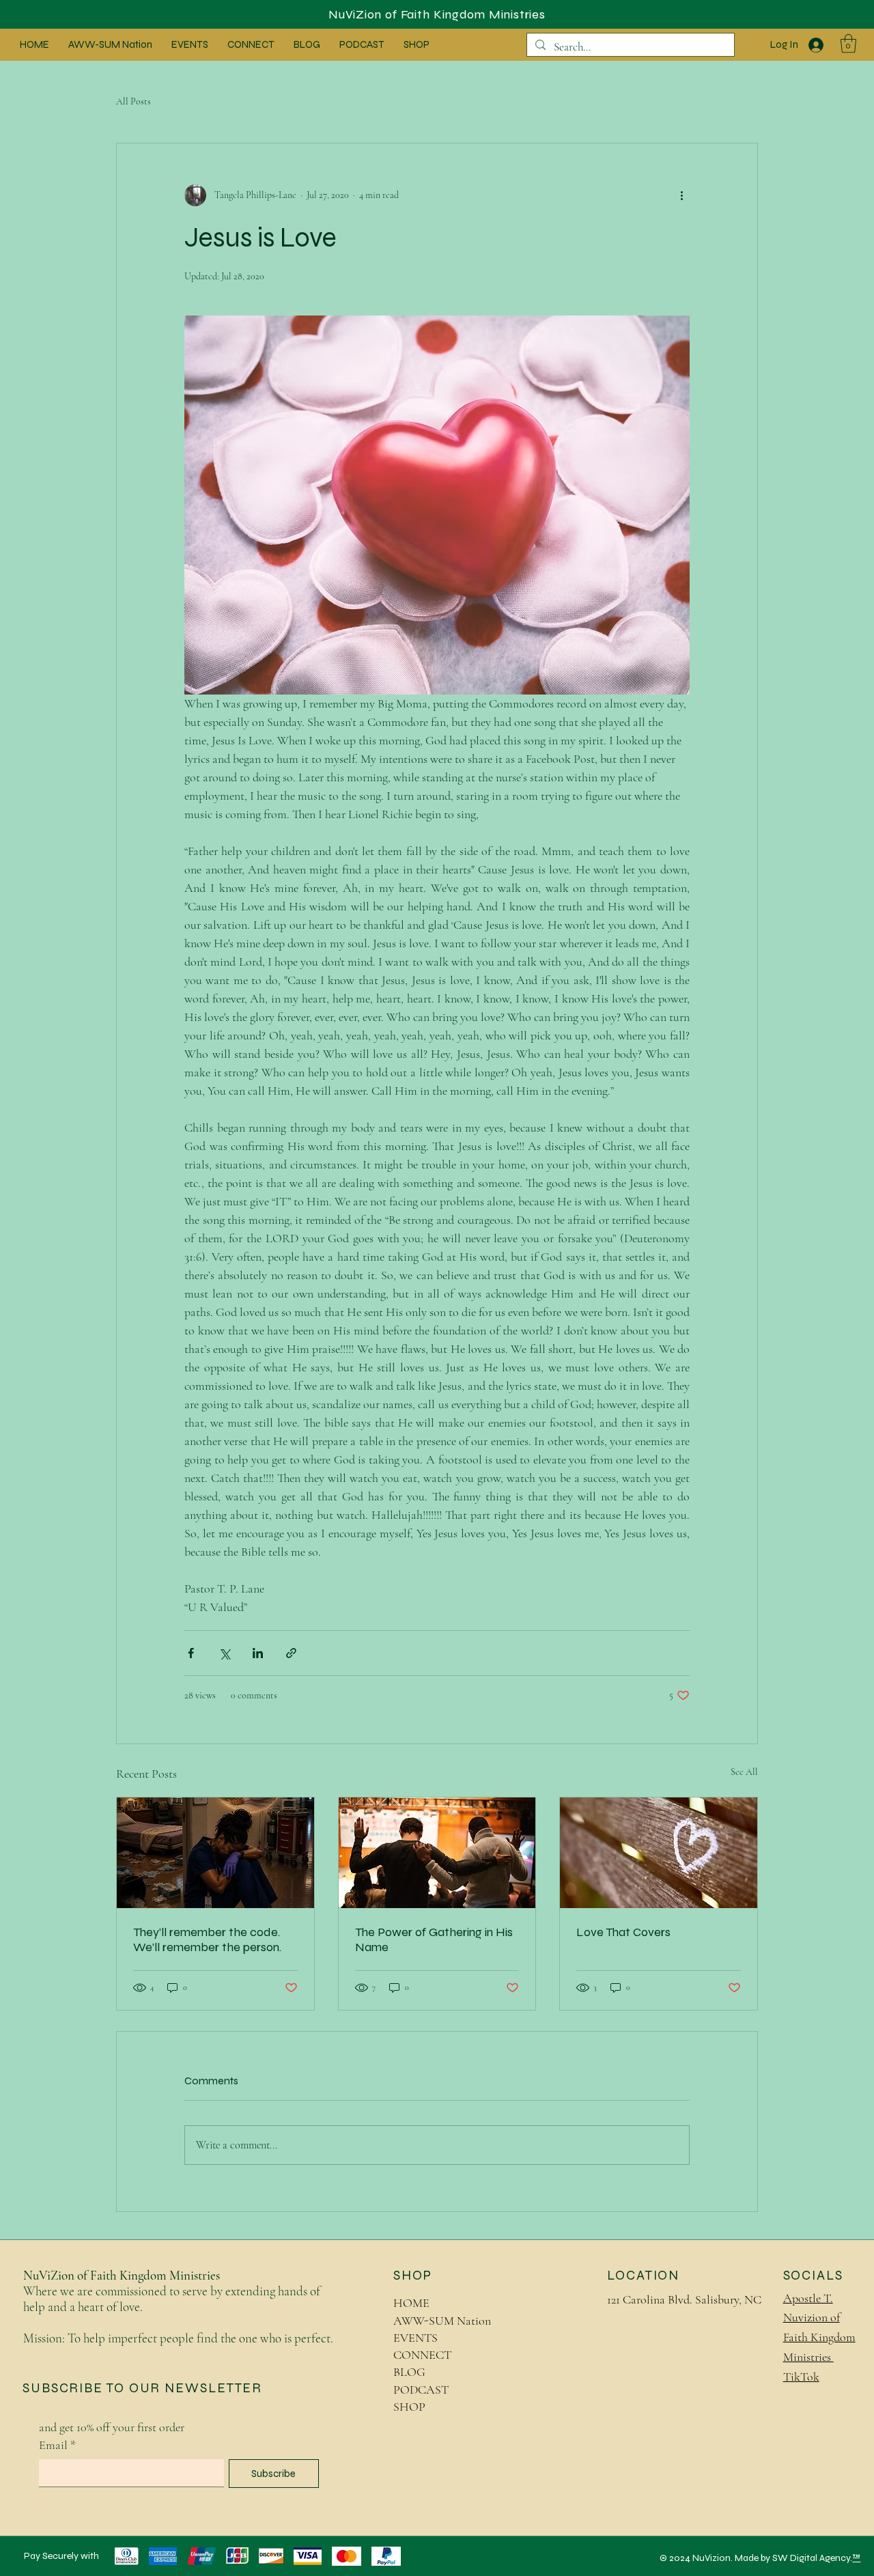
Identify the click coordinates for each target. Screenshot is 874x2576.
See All (744, 1772)
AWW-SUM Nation (442, 2321)
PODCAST (421, 2390)
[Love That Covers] (659, 1853)
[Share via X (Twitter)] (224, 1653)
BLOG (409, 2372)
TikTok (801, 2377)
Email (57, 2445)
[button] (848, 43)
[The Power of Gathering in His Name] (437, 1853)
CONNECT (422, 2355)
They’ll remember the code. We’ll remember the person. (207, 1940)
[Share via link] (291, 1653)
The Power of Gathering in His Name (434, 1940)
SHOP (409, 2407)
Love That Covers (623, 1932)
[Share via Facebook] (191, 1653)
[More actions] (681, 195)
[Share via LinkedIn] (258, 1653)
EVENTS (415, 2338)
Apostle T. (808, 2298)
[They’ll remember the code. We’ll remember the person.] (215, 1853)
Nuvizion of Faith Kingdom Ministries (819, 2337)
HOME (411, 2303)
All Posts (133, 101)
